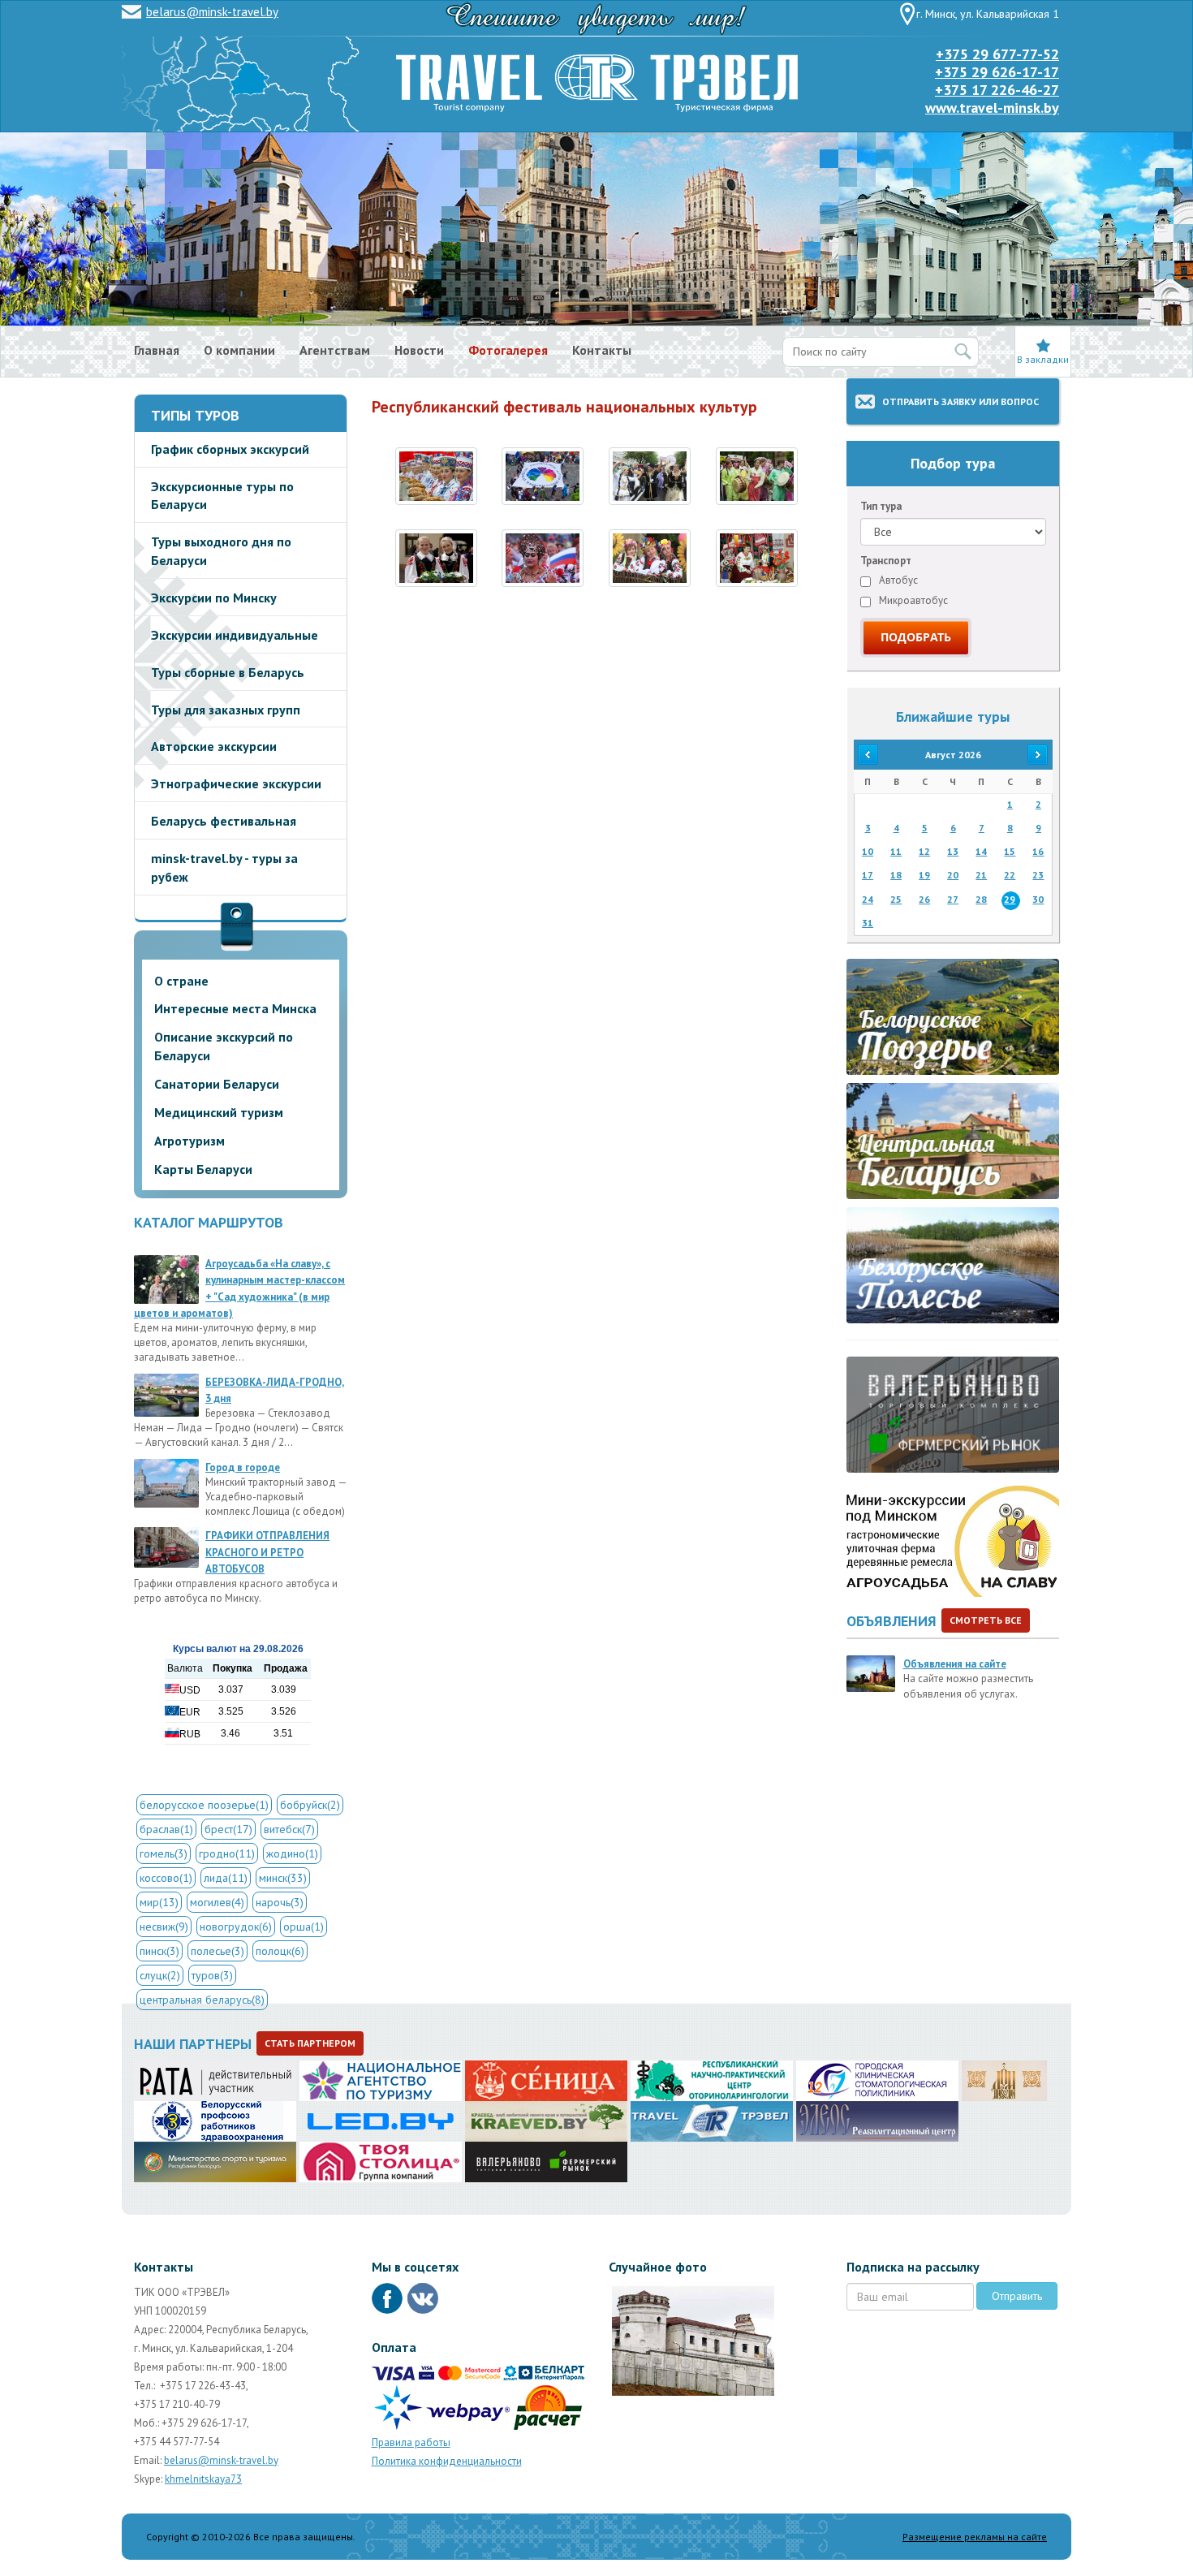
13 (953, 851)
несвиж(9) (164, 1927)
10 (868, 851)
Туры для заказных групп (226, 710)
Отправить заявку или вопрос (960, 401)
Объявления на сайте (955, 1664)
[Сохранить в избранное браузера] (1043, 345)
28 (981, 899)
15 (1010, 851)
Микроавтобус (912, 600)
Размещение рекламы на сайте (975, 2537)
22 (1010, 875)
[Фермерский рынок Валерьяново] (546, 2161)
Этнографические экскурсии (236, 783)
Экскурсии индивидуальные (235, 635)
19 (924, 875)
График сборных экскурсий (230, 449)
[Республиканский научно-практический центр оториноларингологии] (712, 2080)
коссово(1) (166, 1878)
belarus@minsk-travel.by (212, 12)
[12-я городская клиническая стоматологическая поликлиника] (877, 2080)
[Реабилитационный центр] (877, 2121)
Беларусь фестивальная (224, 821)
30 (1038, 899)
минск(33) (283, 1878)
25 (896, 899)
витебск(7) (289, 1829)
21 (981, 875)
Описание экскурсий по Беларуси (224, 1046)
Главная (157, 350)
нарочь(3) (280, 1902)
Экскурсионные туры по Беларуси (222, 496)
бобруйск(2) (310, 1805)
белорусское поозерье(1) (204, 1805)
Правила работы (411, 2442)
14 (981, 851)
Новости (419, 350)
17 (868, 875)
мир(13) (159, 1902)
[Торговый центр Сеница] (546, 2080)
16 (1038, 851)
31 (868, 923)
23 (1038, 875)
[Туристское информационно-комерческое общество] (712, 2121)
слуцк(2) (160, 1975)
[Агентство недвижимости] (381, 2161)
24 (868, 899)
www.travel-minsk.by (992, 108)
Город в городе (243, 1467)
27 (953, 899)
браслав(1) (166, 1829)
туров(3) (212, 1975)
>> (1038, 755)
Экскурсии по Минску (214, 598)
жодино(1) (292, 1853)
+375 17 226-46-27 (997, 90)
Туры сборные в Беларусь (228, 672)
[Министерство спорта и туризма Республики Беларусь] (215, 2161)
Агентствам (335, 350)
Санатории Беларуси (217, 1084)
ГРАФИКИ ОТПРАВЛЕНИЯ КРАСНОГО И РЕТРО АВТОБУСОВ (267, 1552)
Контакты (602, 350)
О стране (181, 981)
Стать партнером (310, 2043)
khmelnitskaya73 (203, 2479)
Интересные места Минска (235, 1008)
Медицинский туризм (219, 1112)
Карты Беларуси (203, 1169)
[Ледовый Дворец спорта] (381, 2121)
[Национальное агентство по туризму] (381, 2080)
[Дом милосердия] (1004, 2080)
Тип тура (881, 506)
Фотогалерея (508, 350)
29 (1010, 899)
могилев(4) (217, 1902)
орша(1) (304, 1927)
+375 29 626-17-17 (997, 72)
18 (896, 875)
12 (924, 851)
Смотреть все (986, 1620)
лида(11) (226, 1878)
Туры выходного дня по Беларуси (221, 551)
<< (868, 755)
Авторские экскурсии (214, 746)
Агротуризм (190, 1141)
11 (896, 851)
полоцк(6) (280, 1951)
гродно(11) (227, 1853)
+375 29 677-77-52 (997, 54)
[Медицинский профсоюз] (215, 2121)
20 (953, 875)
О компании (239, 350)
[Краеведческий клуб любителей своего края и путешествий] (546, 2121)
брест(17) (228, 1829)
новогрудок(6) (236, 1927)
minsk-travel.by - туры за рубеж (224, 867)
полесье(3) (217, 1951)
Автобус (897, 580)
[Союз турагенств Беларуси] (215, 2080)
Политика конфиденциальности (447, 2461)
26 (924, 899)
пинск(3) (159, 1951)
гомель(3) (164, 1853)
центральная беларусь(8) (202, 2000)
